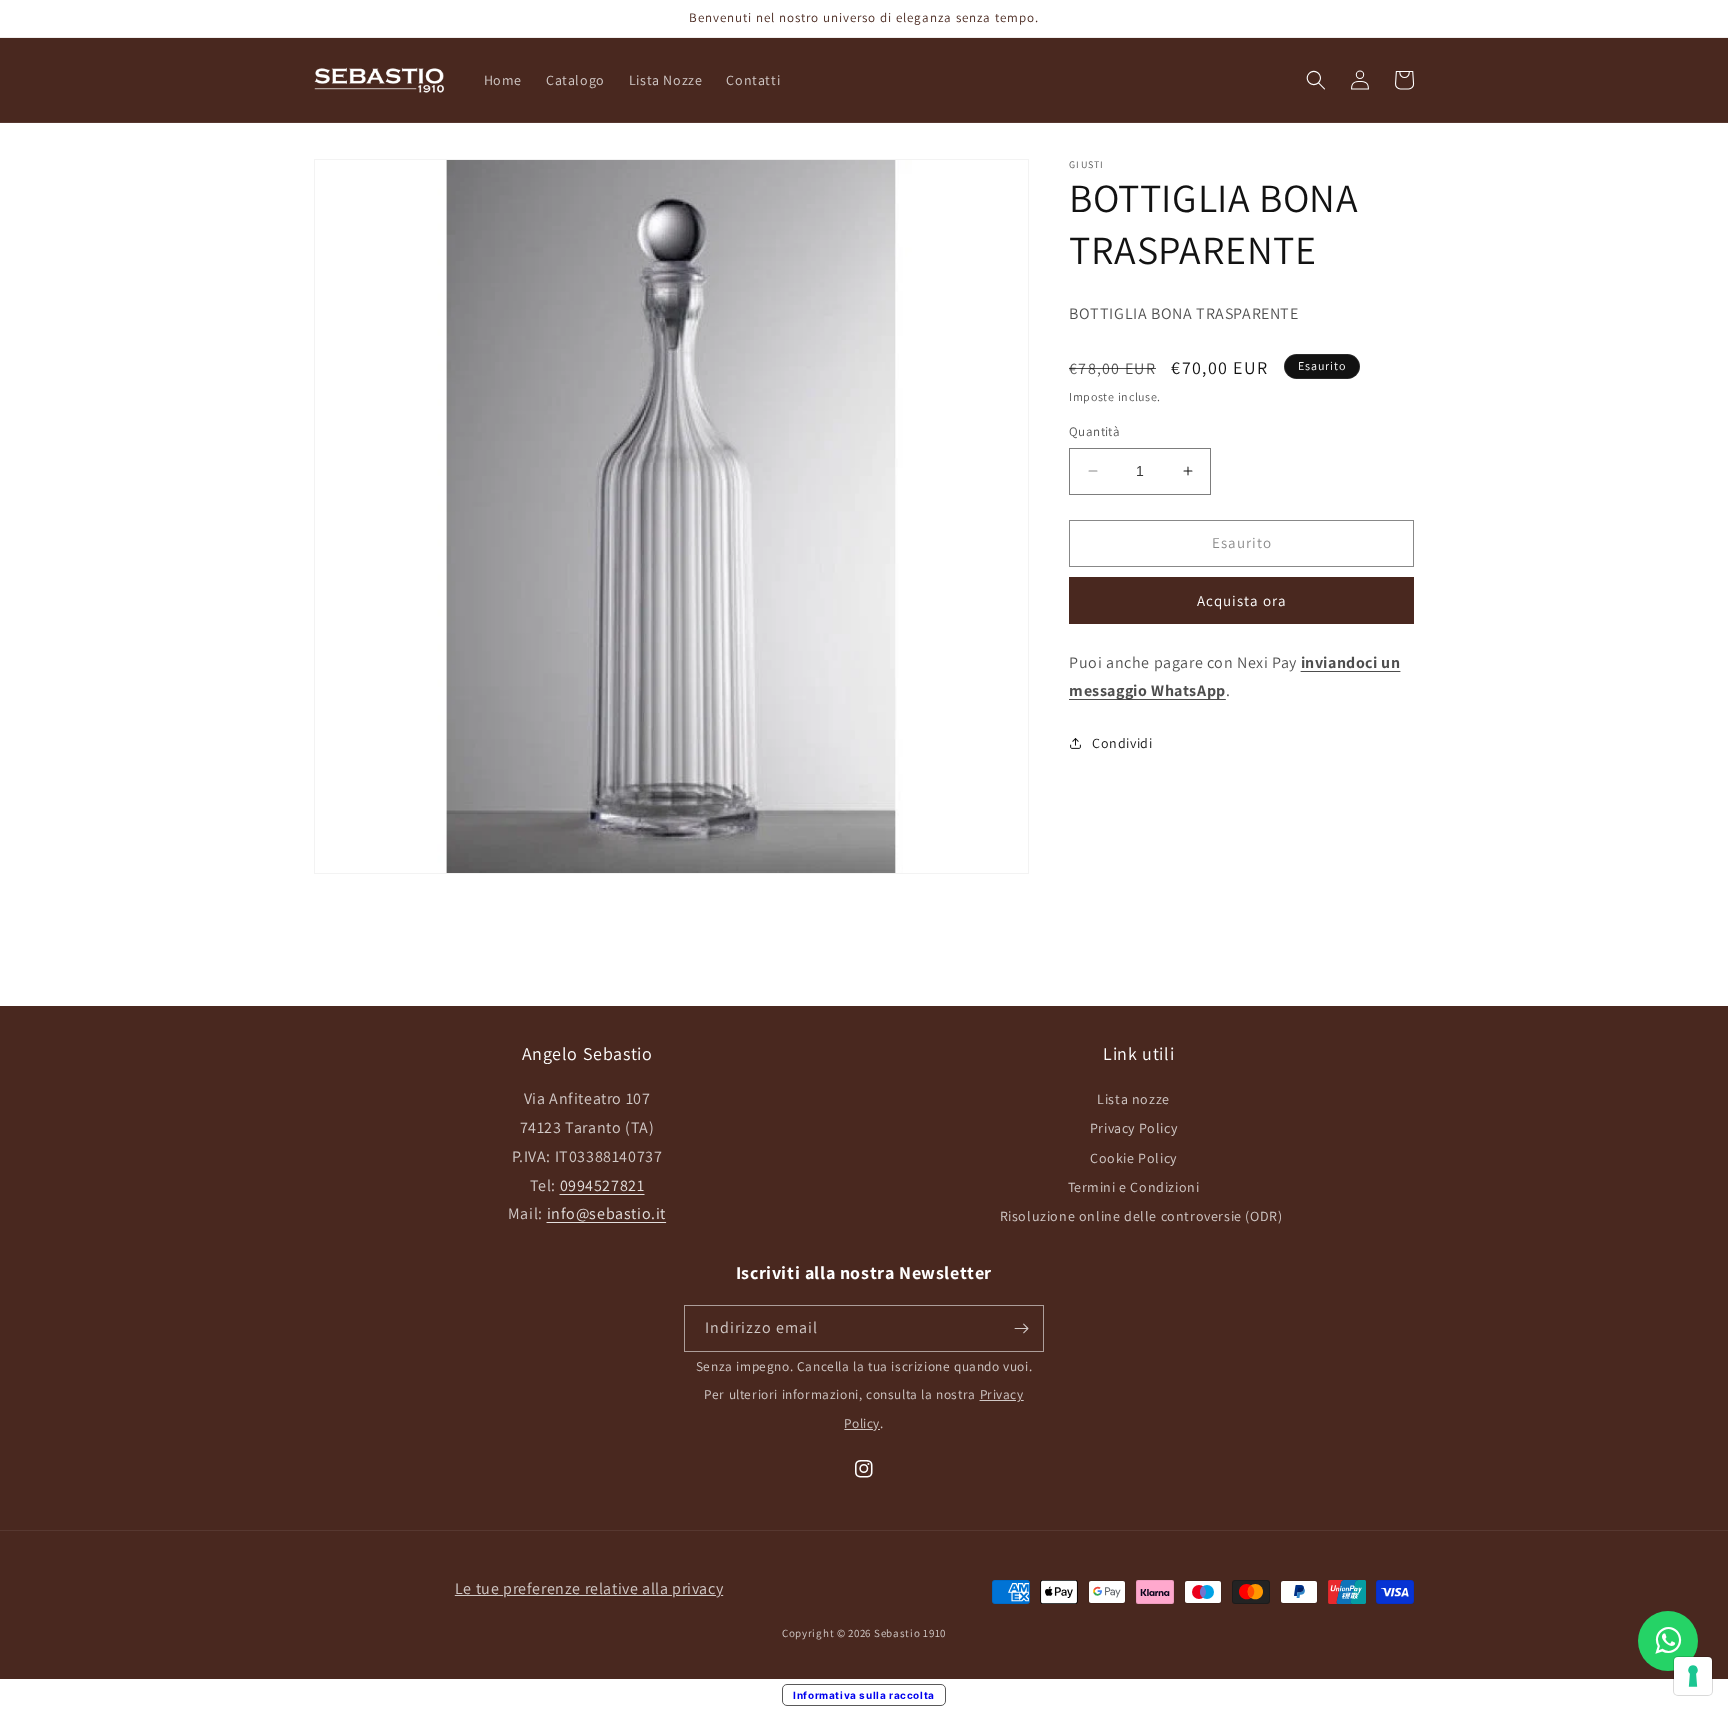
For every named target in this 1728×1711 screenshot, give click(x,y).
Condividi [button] (1122, 743)
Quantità (1094, 431)
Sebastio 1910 (910, 1633)
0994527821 (602, 1185)
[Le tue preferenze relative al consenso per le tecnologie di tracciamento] (1693, 1676)
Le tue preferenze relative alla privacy (589, 1588)
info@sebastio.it (607, 1213)
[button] (1316, 80)
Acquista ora (1242, 600)
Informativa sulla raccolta (864, 1695)
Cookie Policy (1133, 1158)
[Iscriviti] (1021, 1328)
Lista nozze (1133, 1099)
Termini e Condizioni (1134, 1187)
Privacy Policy (1133, 1128)
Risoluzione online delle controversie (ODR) (1141, 1216)
